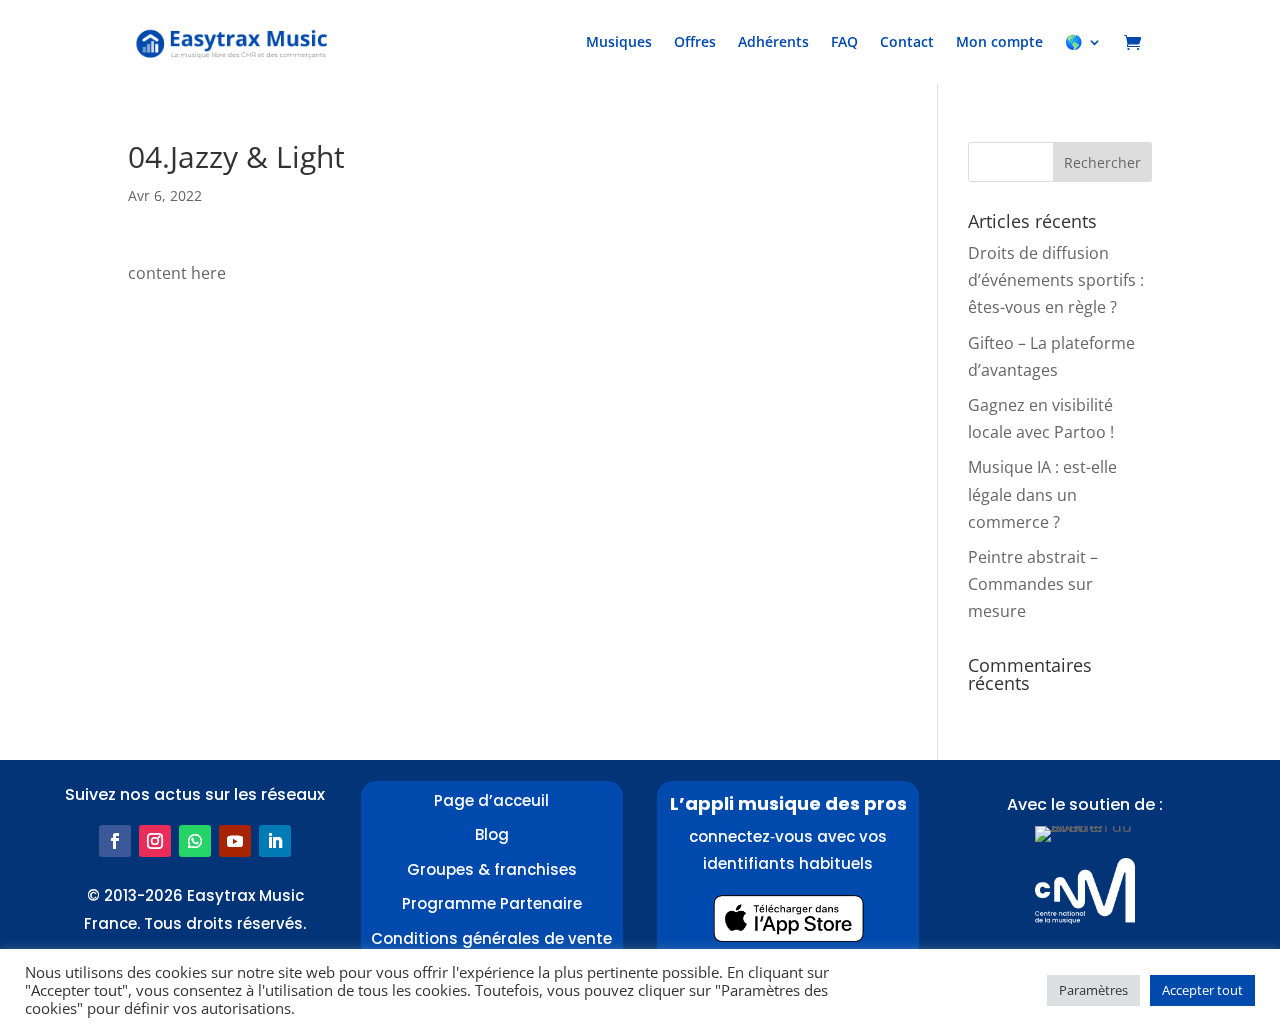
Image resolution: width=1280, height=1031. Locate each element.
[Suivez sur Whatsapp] (195, 841)
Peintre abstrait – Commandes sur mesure (1033, 584)
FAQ (844, 41)
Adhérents (773, 41)
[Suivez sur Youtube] (235, 841)
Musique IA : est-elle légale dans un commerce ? (1042, 494)
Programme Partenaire (492, 903)
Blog (492, 834)
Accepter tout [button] (1202, 990)
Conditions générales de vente (491, 938)
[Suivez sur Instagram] (155, 841)
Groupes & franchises (492, 869)
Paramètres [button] (1093, 990)
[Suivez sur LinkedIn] (275, 841)
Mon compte (999, 41)
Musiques (619, 41)
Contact (907, 41)
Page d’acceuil (491, 800)
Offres (695, 41)
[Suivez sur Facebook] (115, 841)
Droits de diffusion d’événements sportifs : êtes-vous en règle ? (1056, 280)
